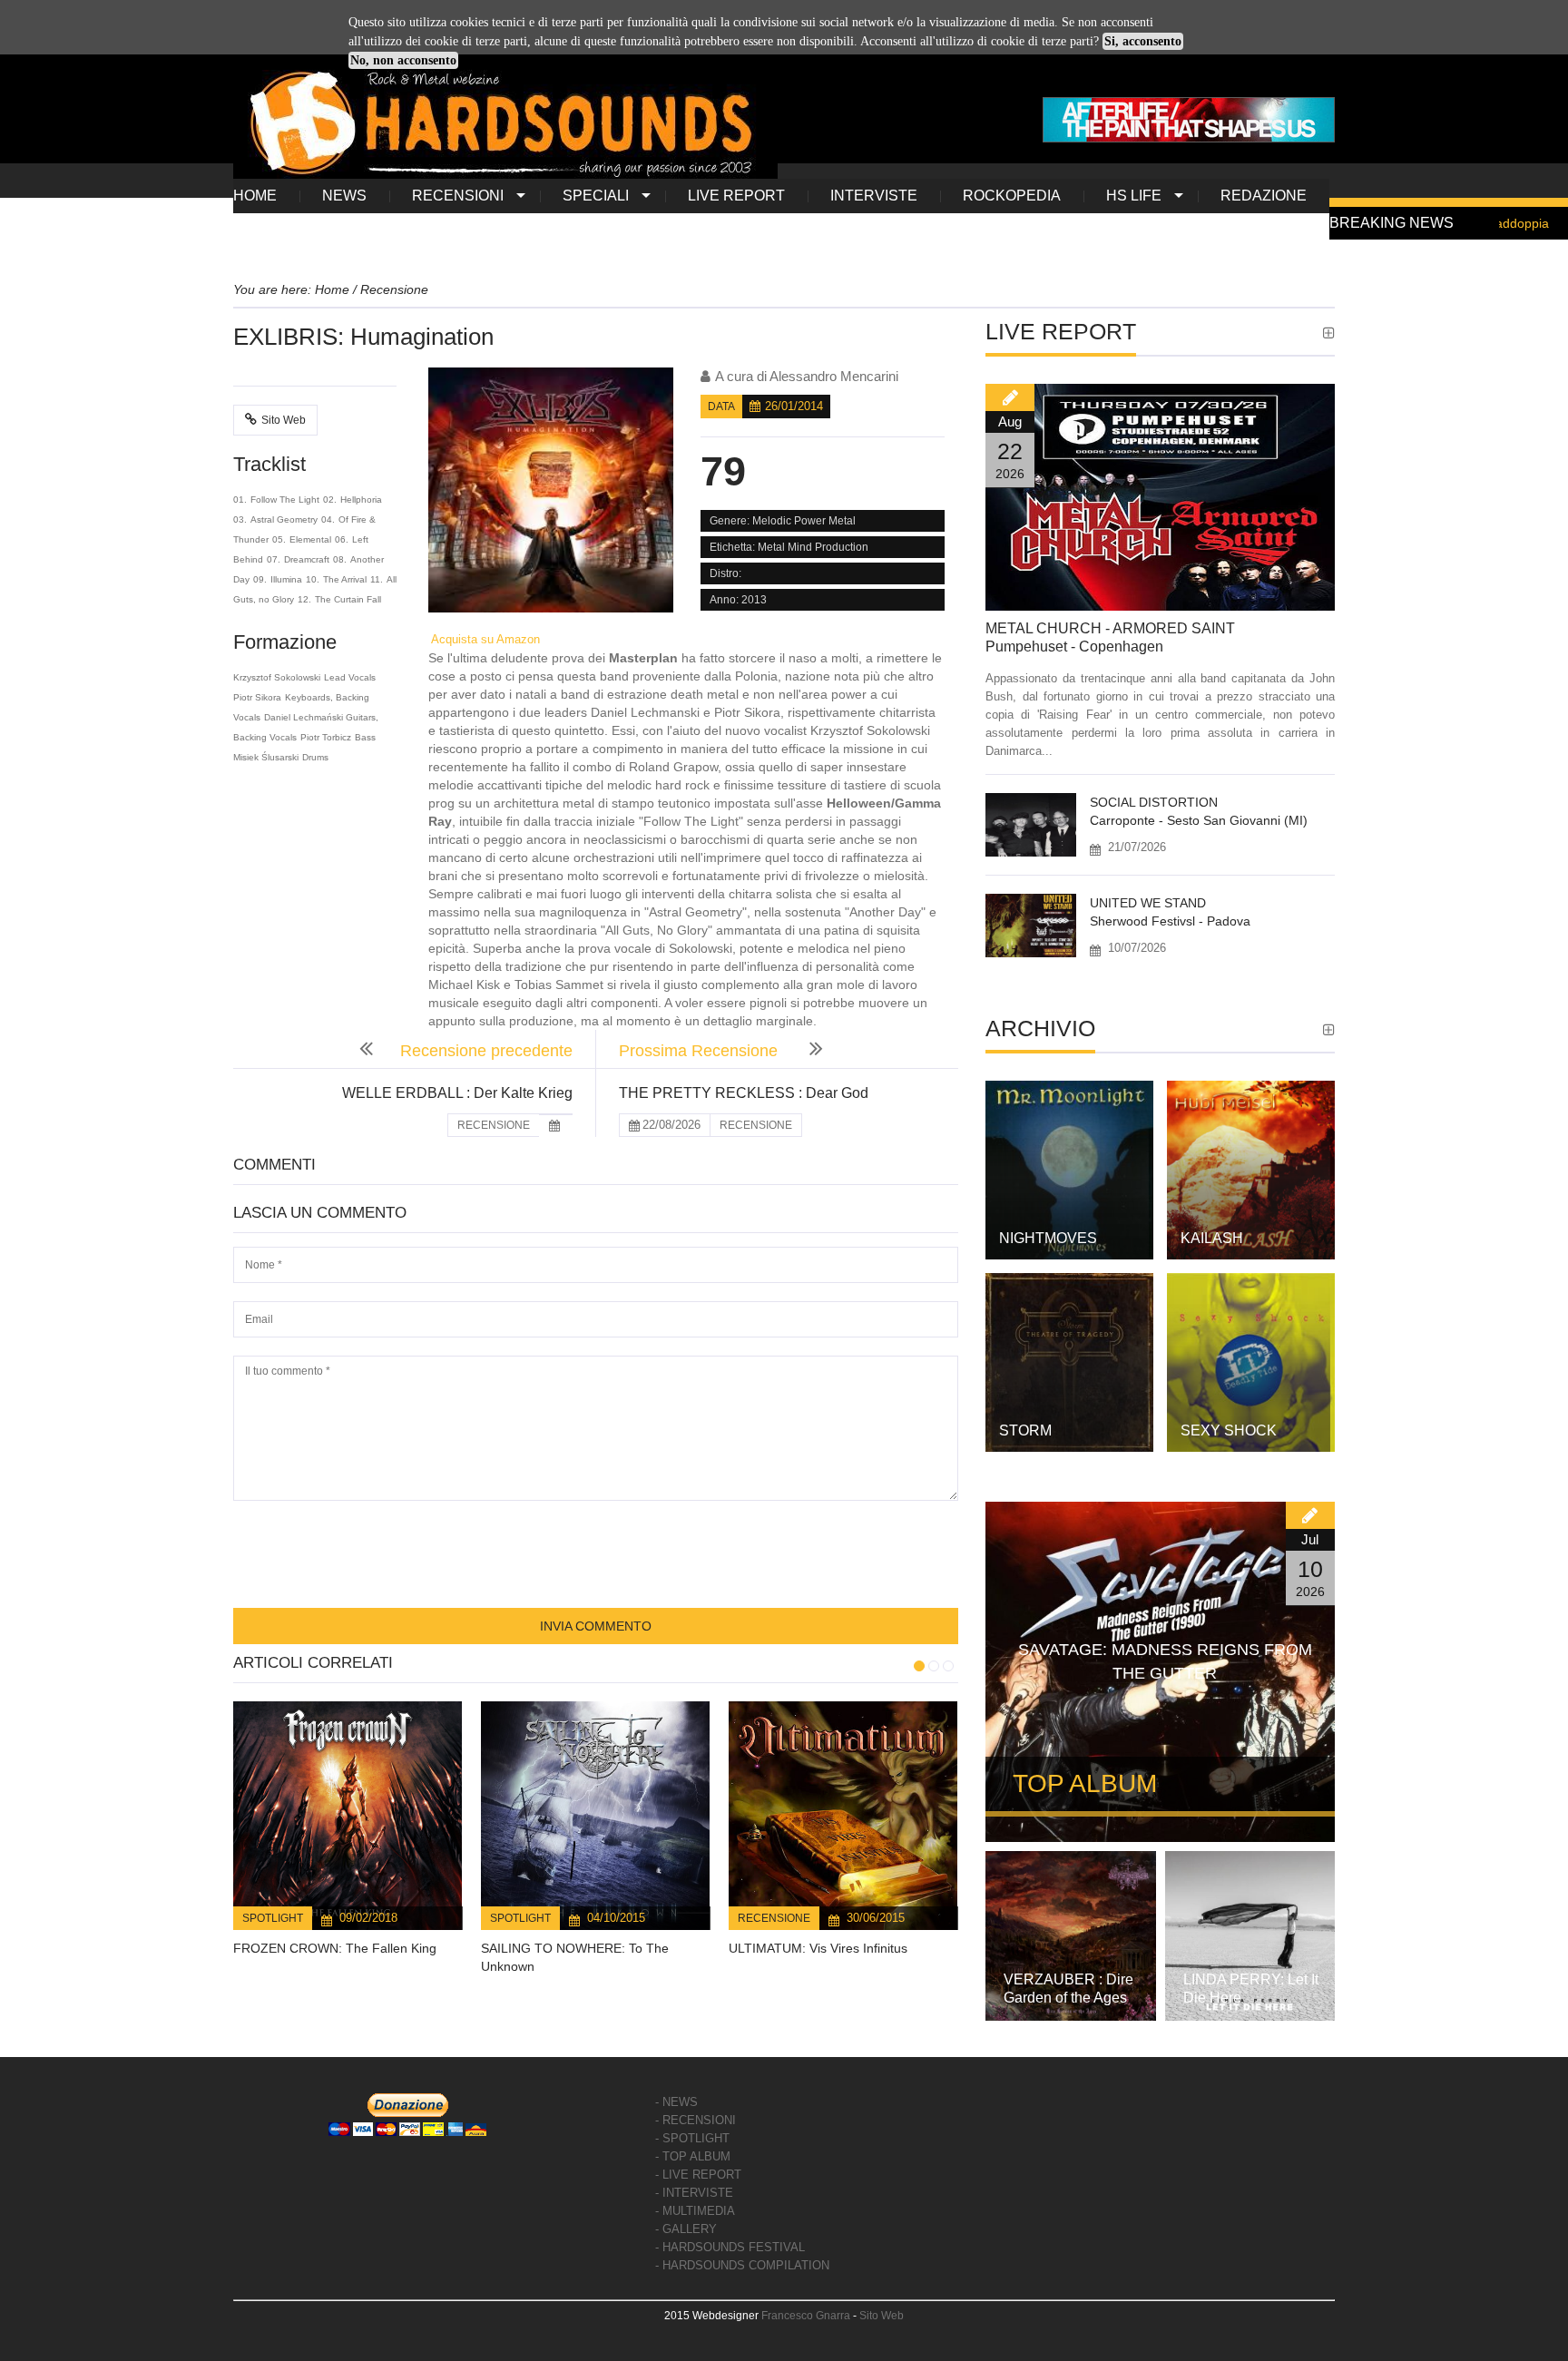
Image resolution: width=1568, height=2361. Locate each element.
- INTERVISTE (694, 2193)
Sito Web (284, 420)
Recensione (774, 1918)
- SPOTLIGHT (692, 2138)
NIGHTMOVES (1048, 1238)
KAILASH (1212, 1238)
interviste (874, 196)
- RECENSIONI (696, 2120)
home (255, 196)
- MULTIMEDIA (695, 2211)
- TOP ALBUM (693, 2156)
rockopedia (1012, 196)
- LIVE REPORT (698, 2175)
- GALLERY (686, 2229)
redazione (1264, 196)
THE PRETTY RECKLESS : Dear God (744, 1093)
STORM (1025, 1430)
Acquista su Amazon (484, 639)
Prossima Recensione (701, 1051)
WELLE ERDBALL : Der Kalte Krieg (457, 1093)
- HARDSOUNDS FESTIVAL (730, 2247)
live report (736, 196)
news (344, 196)
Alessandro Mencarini (834, 376)
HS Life (1134, 196)
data (721, 407)
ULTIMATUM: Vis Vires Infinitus (818, 1948)
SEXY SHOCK (1229, 1430)
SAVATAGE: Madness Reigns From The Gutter (1165, 1661)
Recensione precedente (486, 1051)
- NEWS (676, 2102)
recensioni (458, 196)
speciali (596, 196)
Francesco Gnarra (806, 2316)
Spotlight (273, 1918)
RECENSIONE (494, 1125)
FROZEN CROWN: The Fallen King (335, 1948)
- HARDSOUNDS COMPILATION (742, 2265)
